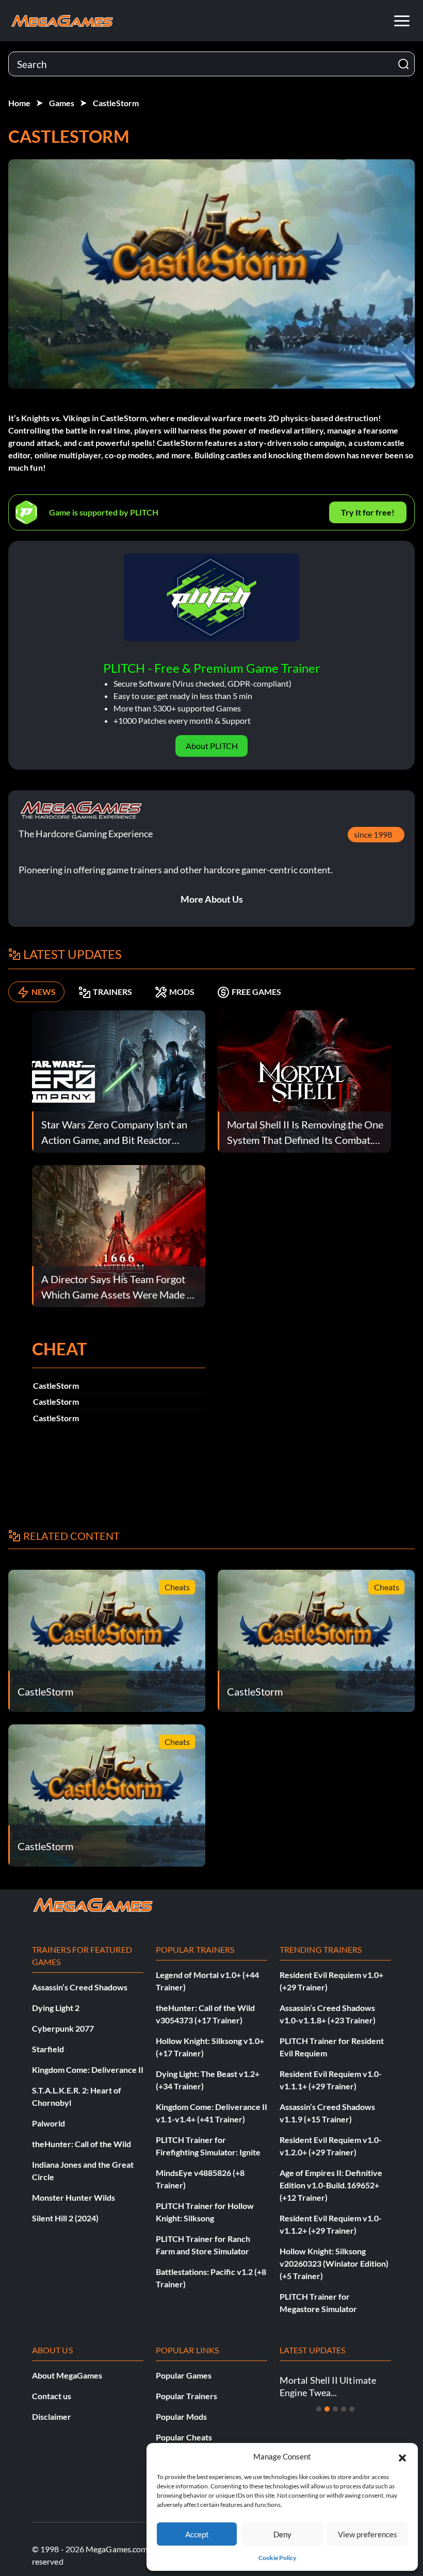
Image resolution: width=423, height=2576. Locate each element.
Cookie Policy (277, 2558)
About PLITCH (212, 746)
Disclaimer (52, 2416)
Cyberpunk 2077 (63, 2028)
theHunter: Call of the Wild (82, 2144)
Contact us (52, 2396)
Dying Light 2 (56, 2008)
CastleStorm (116, 103)
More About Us (212, 899)
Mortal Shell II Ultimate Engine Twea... (328, 2386)
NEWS (44, 992)
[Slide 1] (319, 2409)
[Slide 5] (352, 2409)
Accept (197, 2534)
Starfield (48, 2049)
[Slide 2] (327, 2409)
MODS (182, 992)
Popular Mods (181, 2416)
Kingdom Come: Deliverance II (88, 2070)
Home (19, 103)
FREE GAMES (256, 992)
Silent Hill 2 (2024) (65, 2218)
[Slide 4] (344, 2409)
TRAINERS (112, 992)
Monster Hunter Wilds (74, 2197)
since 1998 (373, 834)
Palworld (48, 2123)
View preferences (368, 2534)
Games (62, 103)
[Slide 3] (335, 2409)
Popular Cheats (184, 2437)
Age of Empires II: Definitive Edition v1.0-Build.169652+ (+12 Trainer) (331, 2185)
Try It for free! (368, 512)
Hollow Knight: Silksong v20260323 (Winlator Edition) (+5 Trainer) (334, 2263)
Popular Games (184, 2375)
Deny (282, 2534)
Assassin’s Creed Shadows (80, 1987)
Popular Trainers (186, 2396)
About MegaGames (67, 2375)
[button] (402, 2456)
